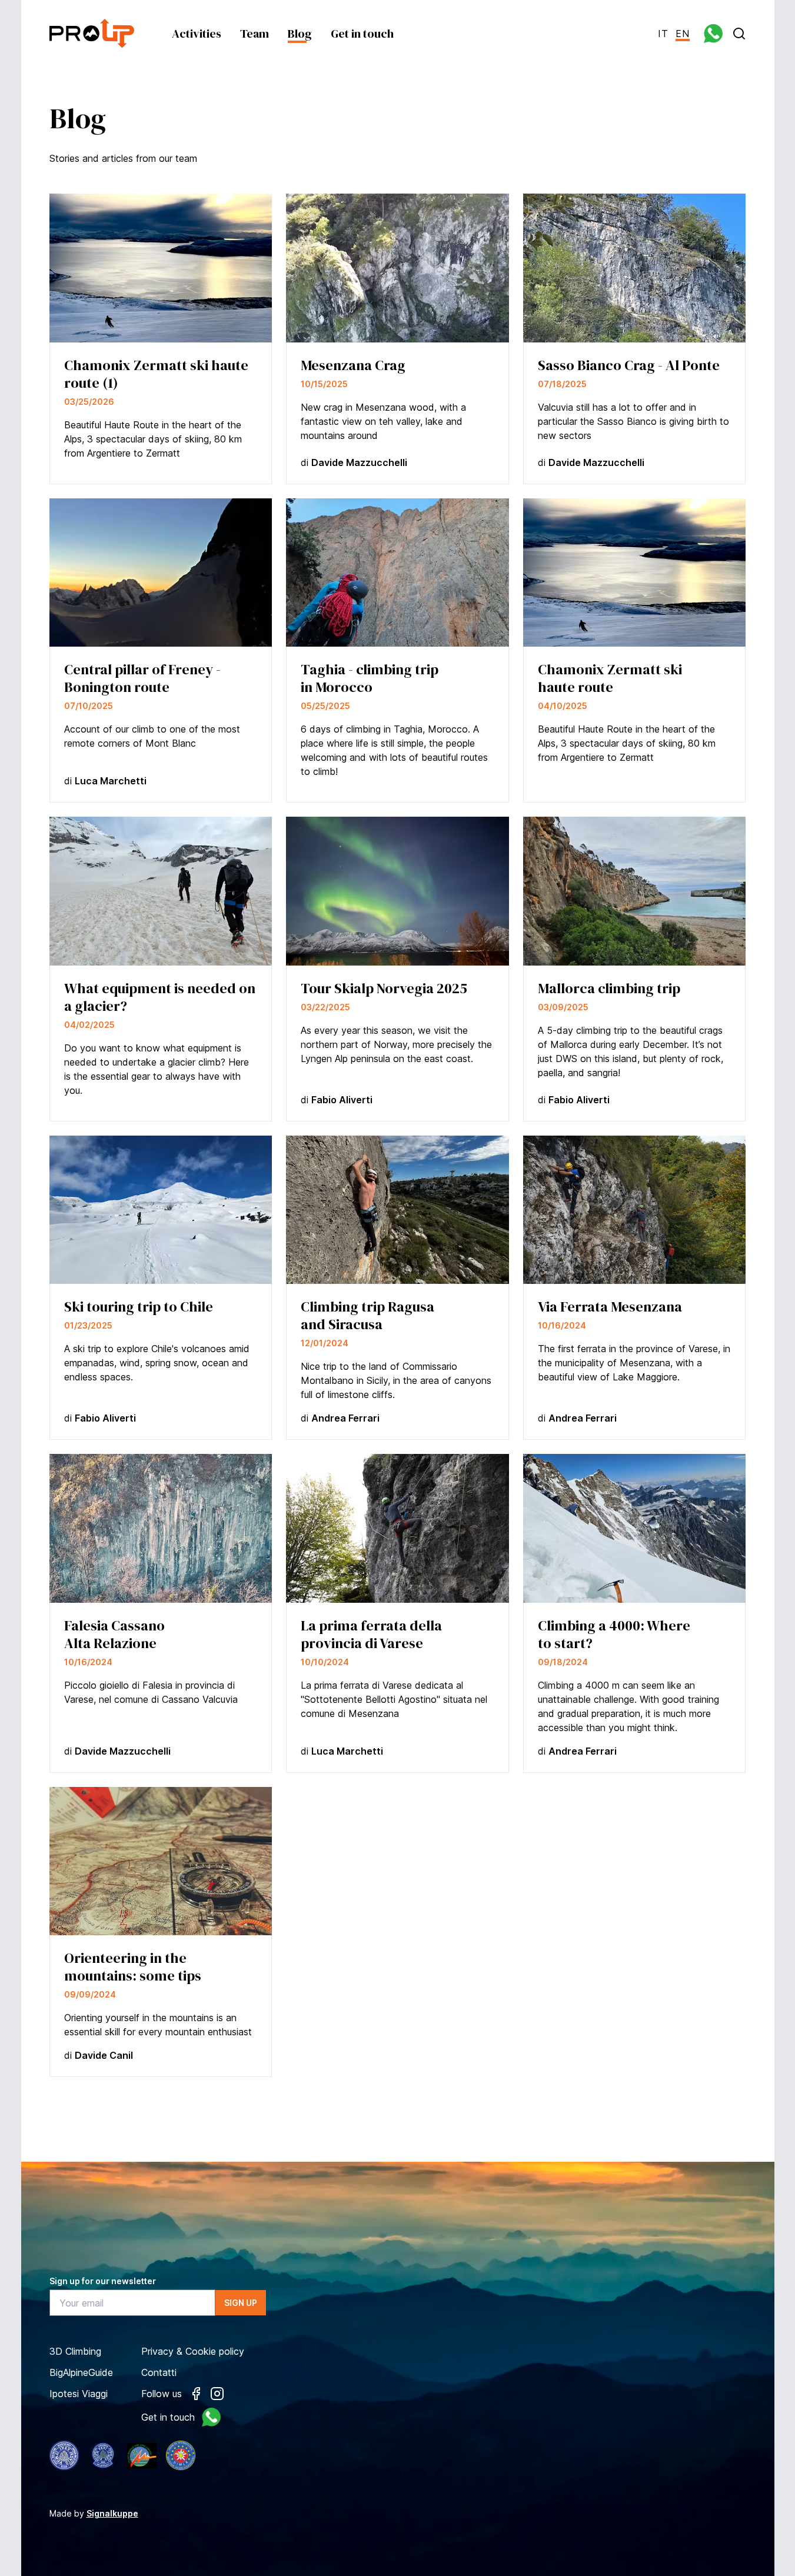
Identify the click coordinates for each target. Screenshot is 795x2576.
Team (255, 34)
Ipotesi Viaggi (79, 2394)
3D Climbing (75, 2351)
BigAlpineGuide (81, 2372)
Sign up (241, 2303)
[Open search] (739, 34)
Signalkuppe (112, 2513)
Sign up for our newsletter (103, 2281)
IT (663, 34)
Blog (300, 34)
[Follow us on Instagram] (217, 2394)
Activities (197, 34)
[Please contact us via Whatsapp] (713, 34)
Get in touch (362, 34)
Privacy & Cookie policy (193, 2351)
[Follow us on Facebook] (196, 2394)
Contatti (159, 2372)
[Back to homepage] (92, 33)
